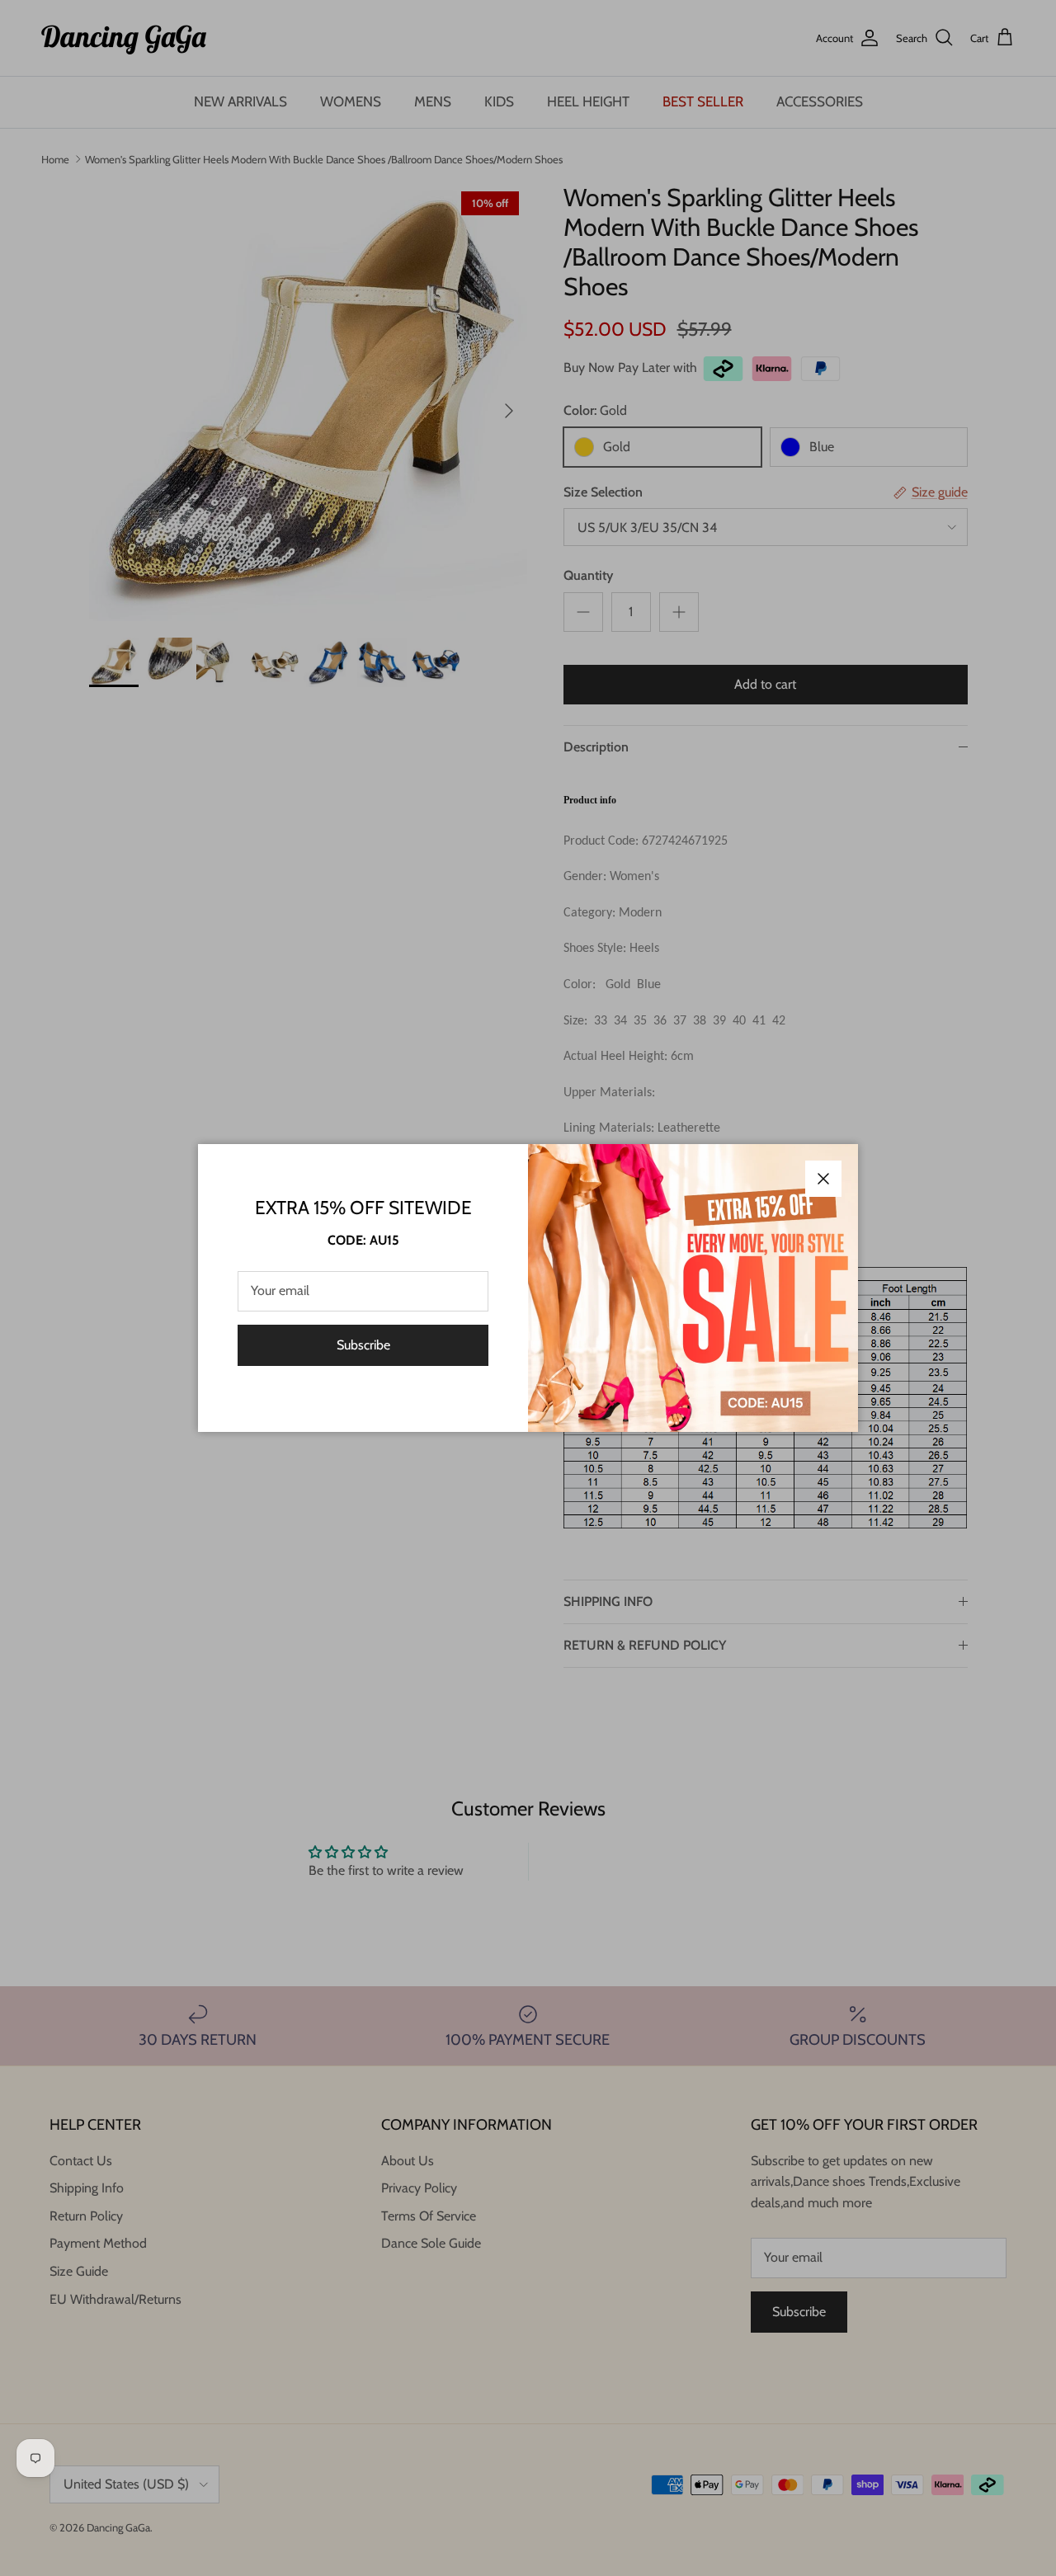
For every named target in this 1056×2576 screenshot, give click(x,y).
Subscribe (363, 1345)
